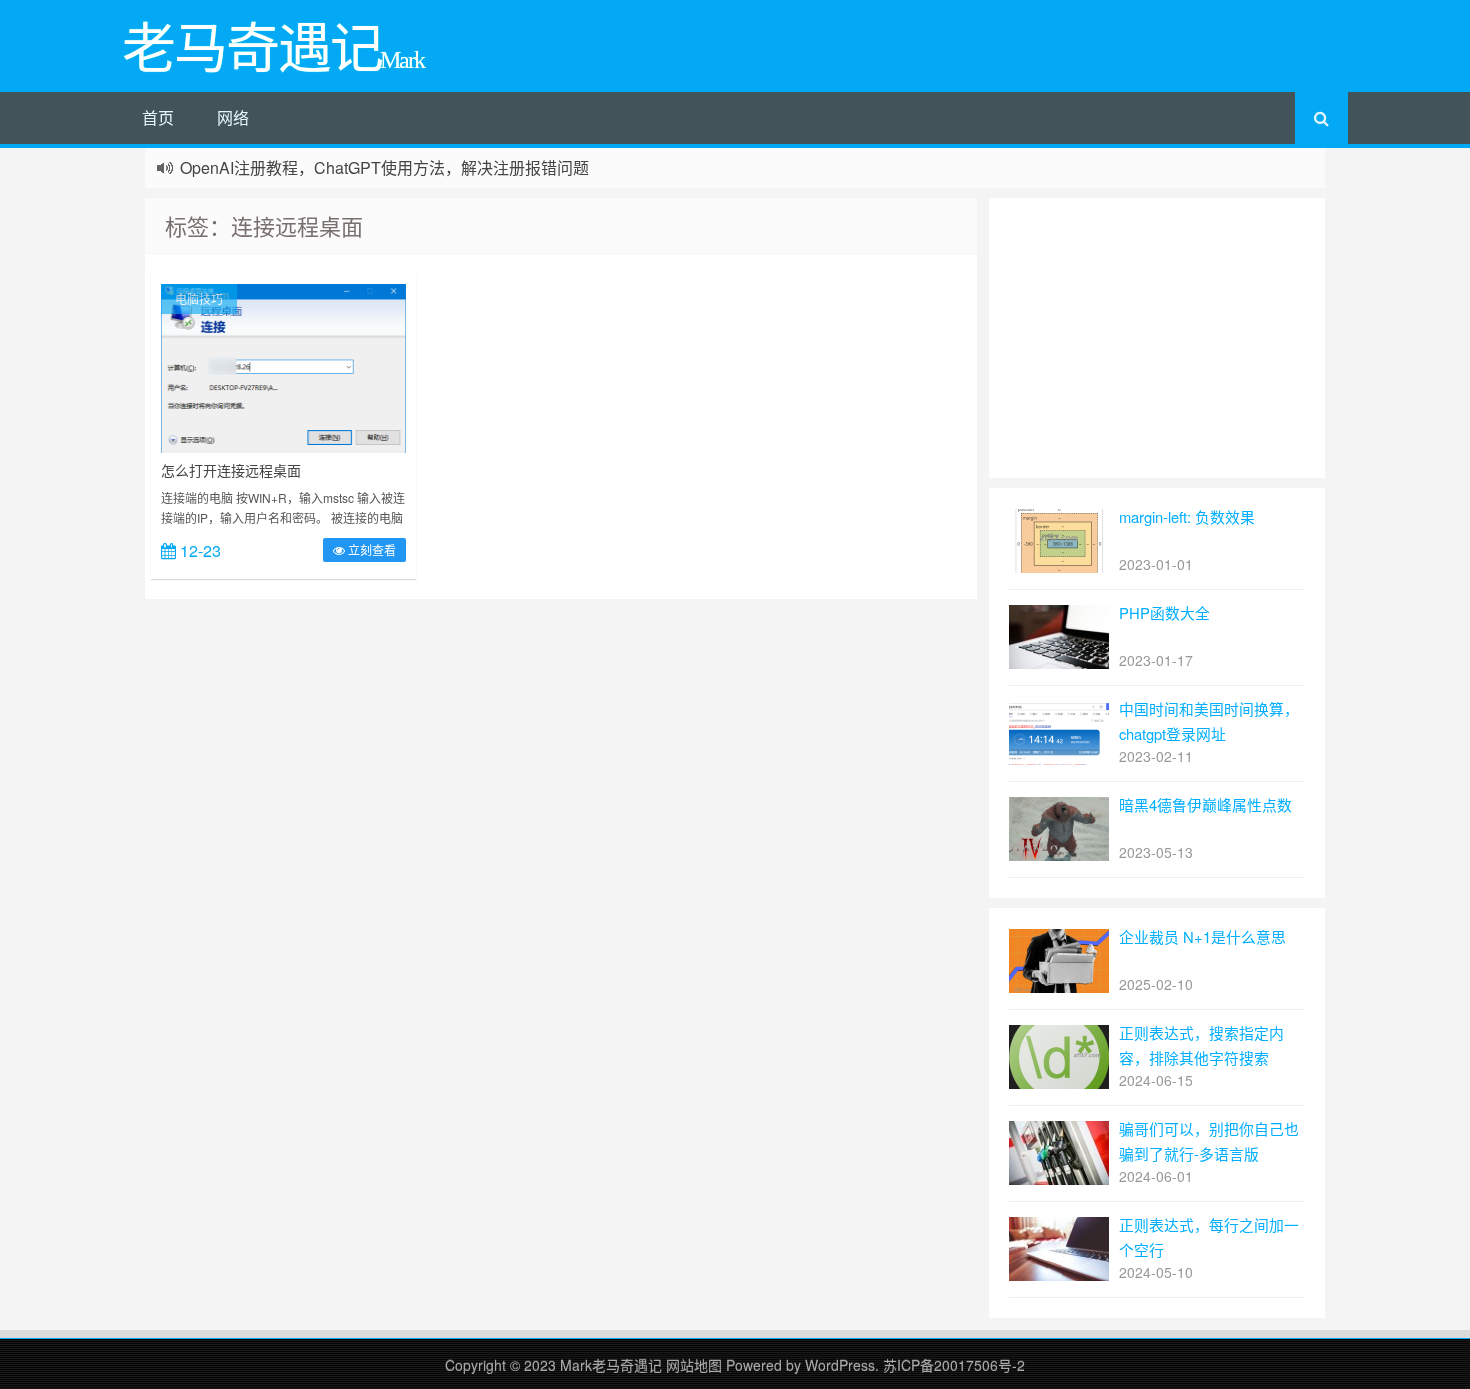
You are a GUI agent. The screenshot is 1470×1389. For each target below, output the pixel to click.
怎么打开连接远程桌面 (231, 470)
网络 (233, 117)
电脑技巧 (199, 298)
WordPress (840, 1365)
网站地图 (696, 1365)
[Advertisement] (1157, 338)
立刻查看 (370, 549)
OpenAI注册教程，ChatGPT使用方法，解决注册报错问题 (384, 167)
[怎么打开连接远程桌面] (283, 366)
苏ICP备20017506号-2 (954, 1365)
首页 (158, 117)
